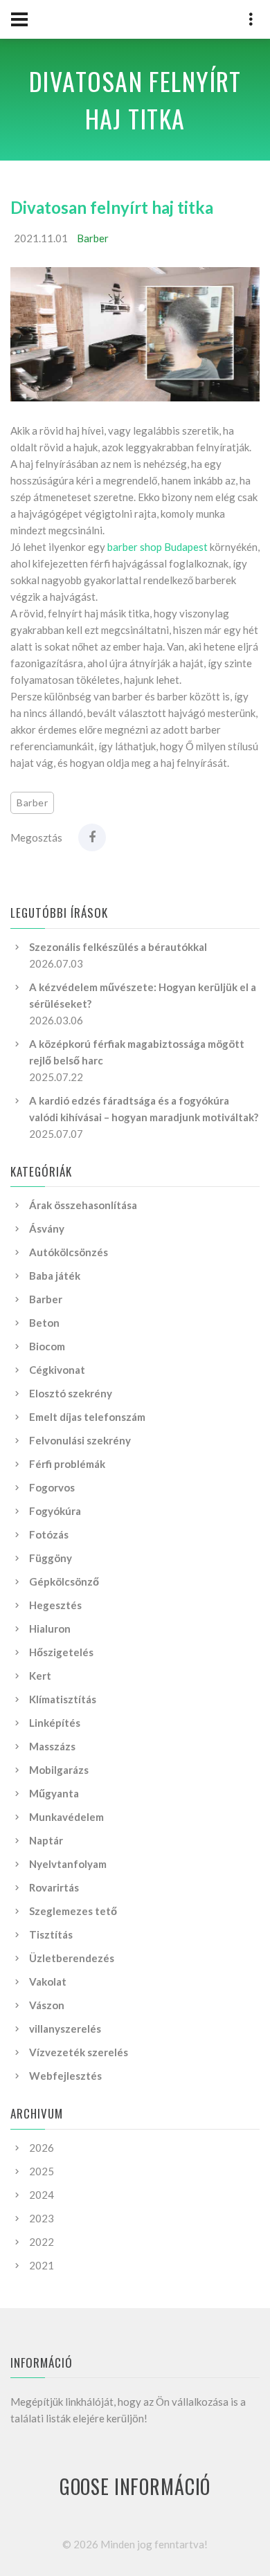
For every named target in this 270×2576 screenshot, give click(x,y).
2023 (42, 2218)
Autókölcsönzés (69, 1252)
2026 (42, 2148)
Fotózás (49, 1534)
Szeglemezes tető (73, 1911)
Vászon (47, 2005)
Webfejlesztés (65, 2076)
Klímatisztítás (63, 1699)
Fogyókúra (55, 1511)
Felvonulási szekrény (80, 1440)
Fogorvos (52, 1487)
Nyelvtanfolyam (68, 1864)
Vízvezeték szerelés (79, 2052)
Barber (93, 238)
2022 (42, 2242)
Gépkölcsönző (64, 1581)
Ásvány (47, 1228)
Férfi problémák (67, 1464)
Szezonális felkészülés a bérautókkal (118, 947)
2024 (42, 2195)
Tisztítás (51, 1934)
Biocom (47, 1346)
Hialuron (50, 1629)
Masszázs (52, 1746)
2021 (42, 2265)
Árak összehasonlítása (83, 1205)
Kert (40, 1676)
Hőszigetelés (61, 1652)
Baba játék (55, 1276)
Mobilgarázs (59, 1770)
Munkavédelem (66, 1817)
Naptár (46, 1840)
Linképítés (55, 1723)
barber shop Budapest (157, 547)
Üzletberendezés (72, 1958)
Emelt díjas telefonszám (87, 1417)
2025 (42, 2171)
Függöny (51, 1558)
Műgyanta (54, 1793)
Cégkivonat (57, 1370)
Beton (44, 1323)
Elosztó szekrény (71, 1393)
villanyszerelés (65, 2029)
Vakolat (48, 1981)
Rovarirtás (54, 1887)
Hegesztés (55, 1605)
